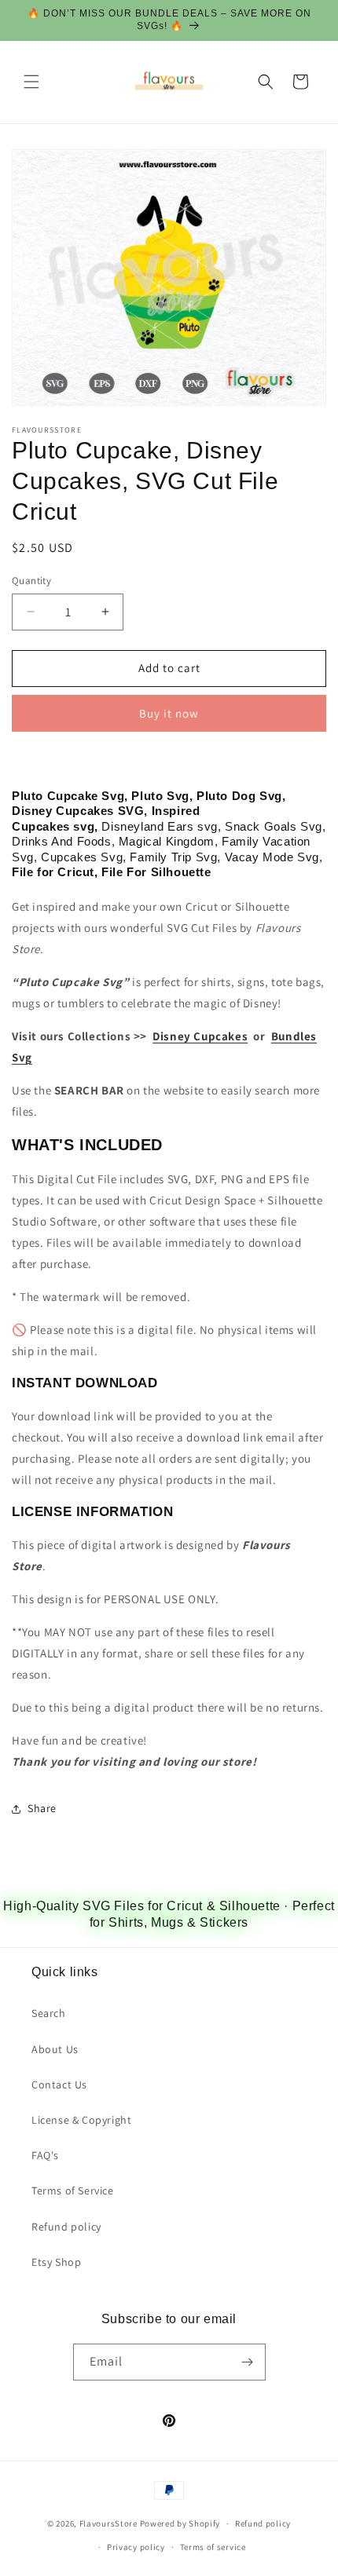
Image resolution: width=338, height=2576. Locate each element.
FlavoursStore (108, 2523)
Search (49, 2013)
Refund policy (66, 2227)
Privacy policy (136, 2547)
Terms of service (213, 2547)
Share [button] (42, 1808)
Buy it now (169, 713)
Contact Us (59, 2085)
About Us (55, 2049)
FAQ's (45, 2155)
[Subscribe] (248, 2362)
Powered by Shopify (180, 2523)
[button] (31, 82)
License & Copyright (81, 2120)
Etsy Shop (56, 2262)
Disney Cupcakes (200, 1036)
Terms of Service (73, 2191)
